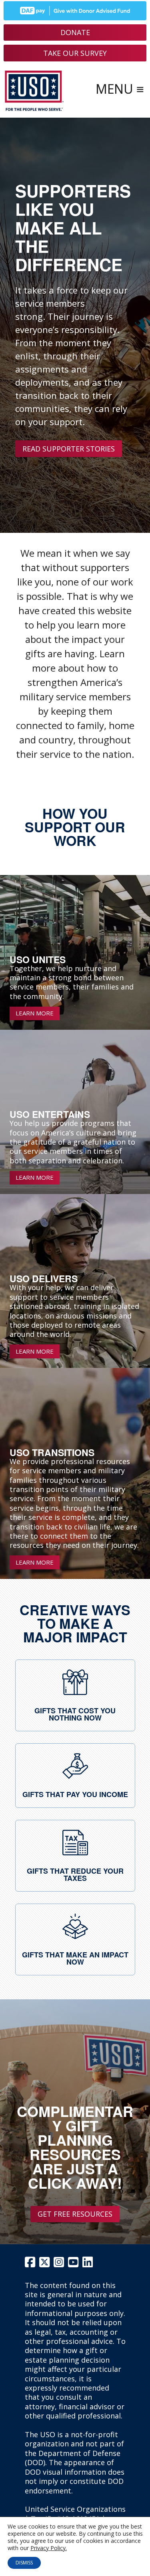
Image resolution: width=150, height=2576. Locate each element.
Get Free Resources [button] (75, 2214)
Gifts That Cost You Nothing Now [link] (75, 1714)
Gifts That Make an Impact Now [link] (75, 1958)
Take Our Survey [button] (75, 53)
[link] (75, 1682)
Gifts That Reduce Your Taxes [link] (75, 1874)
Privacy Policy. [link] (49, 2548)
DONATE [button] (75, 32)
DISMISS (24, 2563)
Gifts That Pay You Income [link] (75, 1794)
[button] (120, 91)
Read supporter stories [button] (69, 449)
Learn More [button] (35, 1013)
